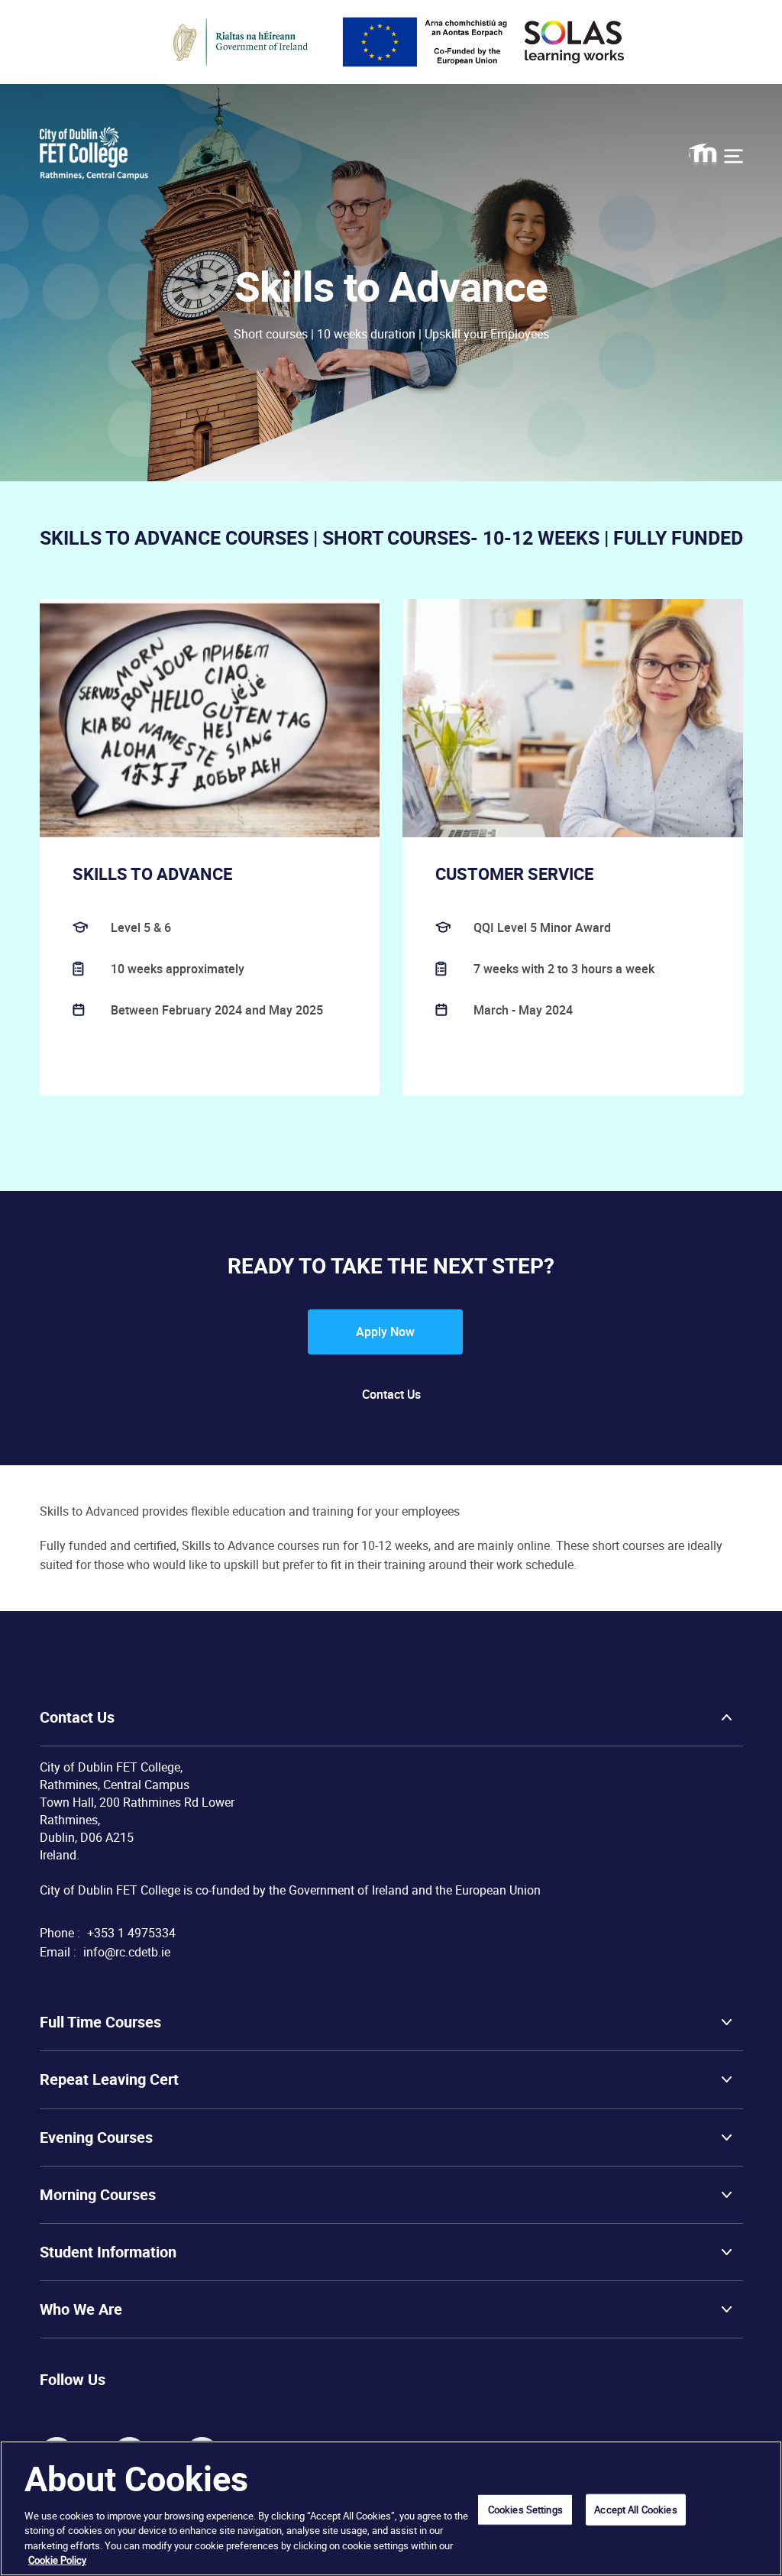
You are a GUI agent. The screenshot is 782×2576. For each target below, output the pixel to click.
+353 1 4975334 (131, 1933)
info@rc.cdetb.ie (127, 1952)
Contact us (391, 1394)
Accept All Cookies (635, 2509)
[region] (391, 2508)
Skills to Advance (152, 874)
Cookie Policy (57, 2560)
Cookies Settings (525, 2509)
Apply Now (385, 1332)
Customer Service (514, 874)
